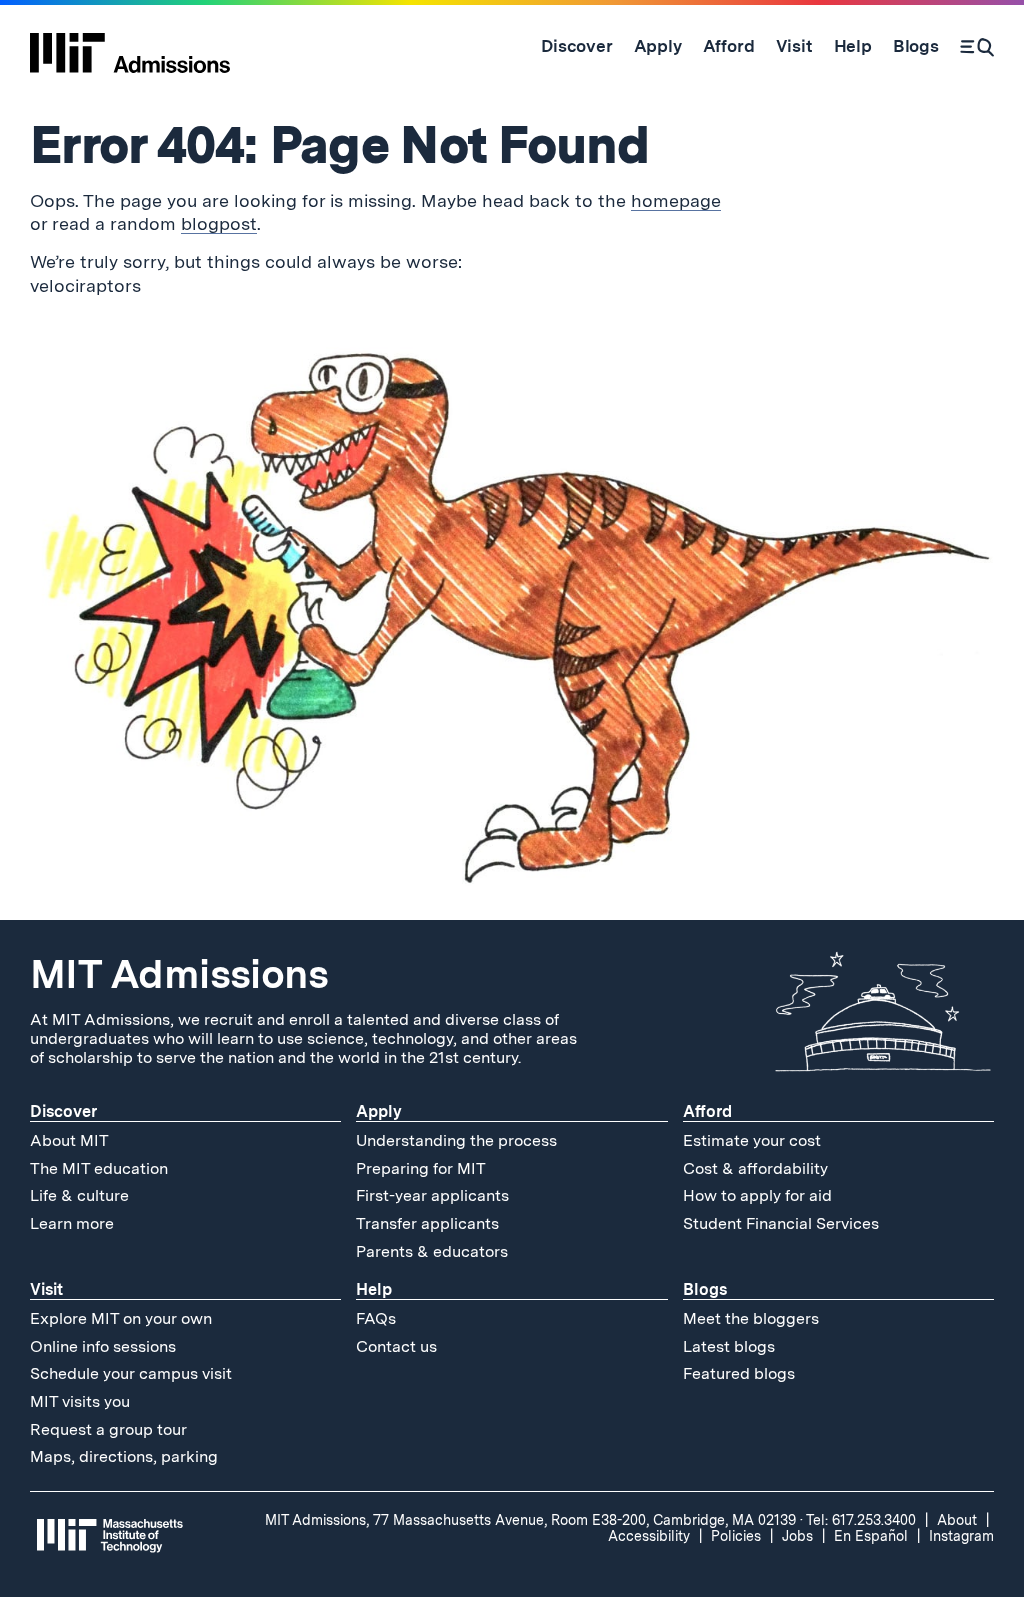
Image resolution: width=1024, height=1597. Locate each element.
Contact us (396, 1346)
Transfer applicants (427, 1223)
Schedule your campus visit (131, 1373)
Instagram (961, 1536)
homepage (676, 200)
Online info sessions (103, 1346)
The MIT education (99, 1168)
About (957, 1520)
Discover (63, 1111)
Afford (707, 1111)
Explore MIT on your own (121, 1318)
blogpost (219, 223)
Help (374, 1289)
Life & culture (79, 1195)
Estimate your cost (752, 1140)
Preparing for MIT (421, 1168)
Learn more (72, 1223)
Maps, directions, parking (124, 1456)
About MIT (69, 1140)
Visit (46, 1289)
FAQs (376, 1318)
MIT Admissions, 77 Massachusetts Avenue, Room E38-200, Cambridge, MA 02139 (530, 1520)
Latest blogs (729, 1346)
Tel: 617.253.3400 (861, 1520)
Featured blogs (739, 1373)
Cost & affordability (755, 1168)
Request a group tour (108, 1429)
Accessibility (649, 1536)
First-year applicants (432, 1195)
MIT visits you (80, 1401)
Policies (736, 1536)
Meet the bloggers (751, 1318)
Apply (379, 1111)
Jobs (797, 1536)
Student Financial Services (781, 1223)
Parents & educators (432, 1251)
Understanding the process (456, 1140)
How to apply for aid (757, 1195)
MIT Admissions (179, 974)
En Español (871, 1536)
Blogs (705, 1289)
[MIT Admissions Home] (130, 46)
